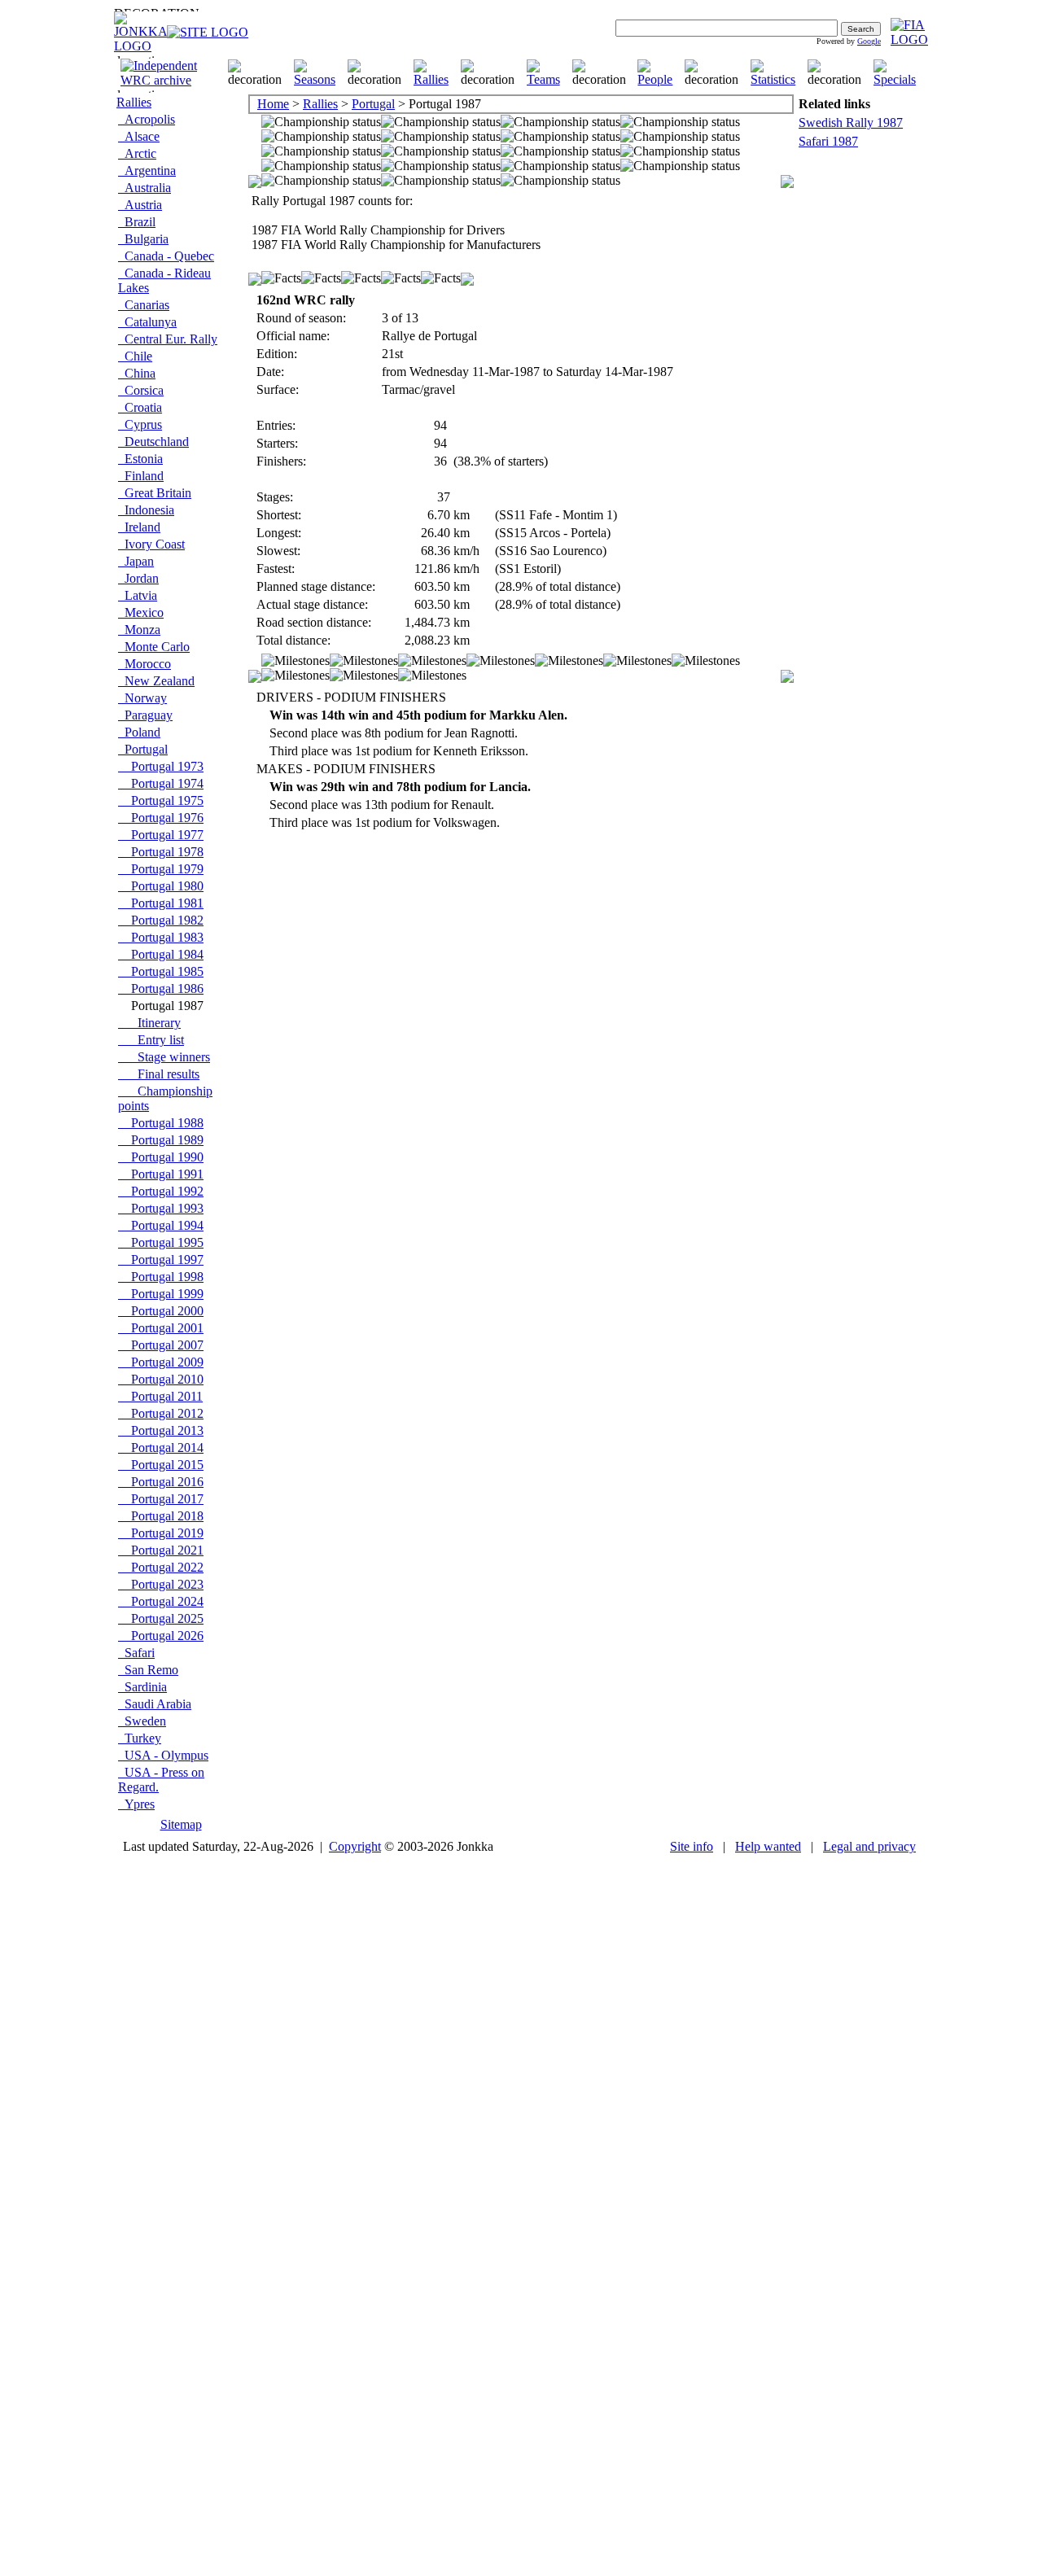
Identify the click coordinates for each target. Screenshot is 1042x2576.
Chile (135, 356)
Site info (692, 1846)
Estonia (140, 459)
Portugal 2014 (161, 1448)
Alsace (139, 136)
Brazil (137, 222)
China (137, 373)
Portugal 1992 (161, 1191)
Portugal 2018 (161, 1516)
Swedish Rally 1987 (851, 122)
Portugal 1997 (161, 1260)
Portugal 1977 (161, 835)
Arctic (137, 153)
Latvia (138, 595)
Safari (136, 1653)
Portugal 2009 (161, 1362)
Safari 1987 (828, 141)
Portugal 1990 (161, 1157)
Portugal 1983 (161, 937)
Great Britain (155, 493)
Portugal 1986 (161, 988)
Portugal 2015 (161, 1465)
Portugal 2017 (161, 1499)
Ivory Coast (151, 544)
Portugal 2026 (161, 1636)
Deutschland (153, 442)
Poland (139, 732)
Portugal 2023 (161, 1584)
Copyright (355, 1846)
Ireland (139, 527)
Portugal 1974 (161, 783)
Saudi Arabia (155, 1704)
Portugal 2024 (161, 1601)
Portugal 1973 (161, 766)
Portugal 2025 (161, 1618)
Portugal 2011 (160, 1396)
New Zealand (156, 681)
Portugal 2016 (161, 1482)
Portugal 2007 (161, 1345)
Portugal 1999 (161, 1294)
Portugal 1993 (161, 1208)
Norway (142, 698)
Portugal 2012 (161, 1413)
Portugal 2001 (161, 1328)
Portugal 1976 (161, 818)
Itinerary (149, 1023)
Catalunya (147, 322)
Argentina (147, 171)
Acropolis (147, 119)
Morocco (144, 664)
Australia (144, 188)
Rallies (134, 102)
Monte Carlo (154, 647)
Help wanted (768, 1846)
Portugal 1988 (161, 1123)
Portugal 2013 (161, 1430)
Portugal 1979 (161, 869)
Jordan (138, 578)
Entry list (151, 1040)
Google (869, 41)
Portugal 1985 (161, 971)
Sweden (142, 1721)
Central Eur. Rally (168, 339)
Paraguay (145, 715)
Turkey (140, 1738)
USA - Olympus (163, 1755)
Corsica (141, 390)
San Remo (148, 1670)
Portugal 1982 (161, 920)
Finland (141, 476)
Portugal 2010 (161, 1379)
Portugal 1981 (161, 903)
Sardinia (142, 1687)
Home (273, 104)
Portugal (143, 749)
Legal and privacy (869, 1846)
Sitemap (181, 1824)
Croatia (140, 407)
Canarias (144, 305)
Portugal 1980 (161, 886)
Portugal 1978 (161, 852)
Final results (159, 1074)
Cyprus (140, 424)
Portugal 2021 (161, 1550)
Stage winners (164, 1057)
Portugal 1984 (161, 954)
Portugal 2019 (161, 1533)
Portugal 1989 (161, 1140)
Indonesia (146, 510)
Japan (136, 561)
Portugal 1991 (161, 1174)
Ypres (136, 1804)
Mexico (141, 612)
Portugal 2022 (161, 1567)
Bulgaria (143, 239)
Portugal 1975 (161, 800)
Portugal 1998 (161, 1277)
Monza (139, 630)
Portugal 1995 (161, 1242)
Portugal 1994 (161, 1225)
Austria (140, 205)
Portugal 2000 (161, 1311)
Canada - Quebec (166, 256)
